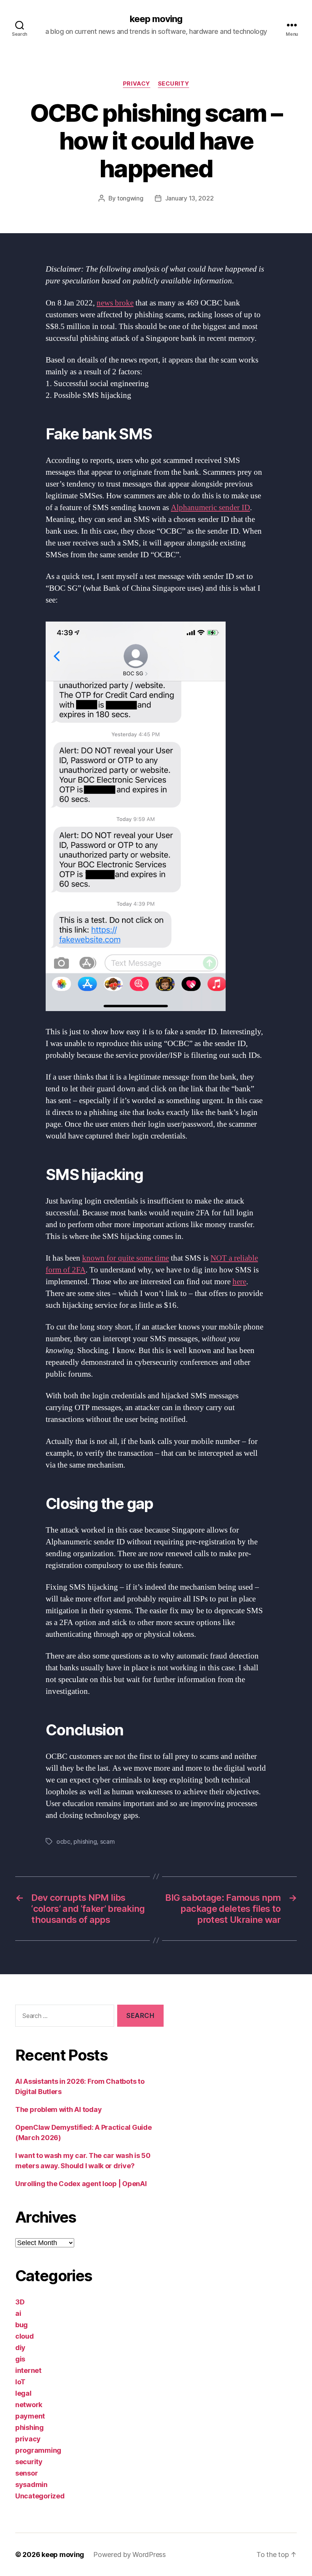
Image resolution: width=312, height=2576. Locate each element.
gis (20, 2359)
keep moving (156, 19)
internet (28, 2370)
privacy (137, 84)
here (239, 1282)
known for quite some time (126, 1258)
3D (20, 2302)
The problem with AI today (58, 2109)
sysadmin (31, 2485)
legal (23, 2393)
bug (21, 2325)
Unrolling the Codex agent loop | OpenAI (81, 2184)
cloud (25, 2336)
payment (30, 2416)
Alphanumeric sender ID (210, 508)
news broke (115, 303)
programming (38, 2450)
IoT (20, 2382)
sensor (26, 2473)
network (29, 2405)
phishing (85, 1841)
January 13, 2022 (189, 198)
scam (107, 1841)
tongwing (130, 198)
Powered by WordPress (130, 2555)
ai (18, 2313)
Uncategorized (40, 2496)
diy (20, 2348)
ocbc (63, 1841)
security (174, 84)
